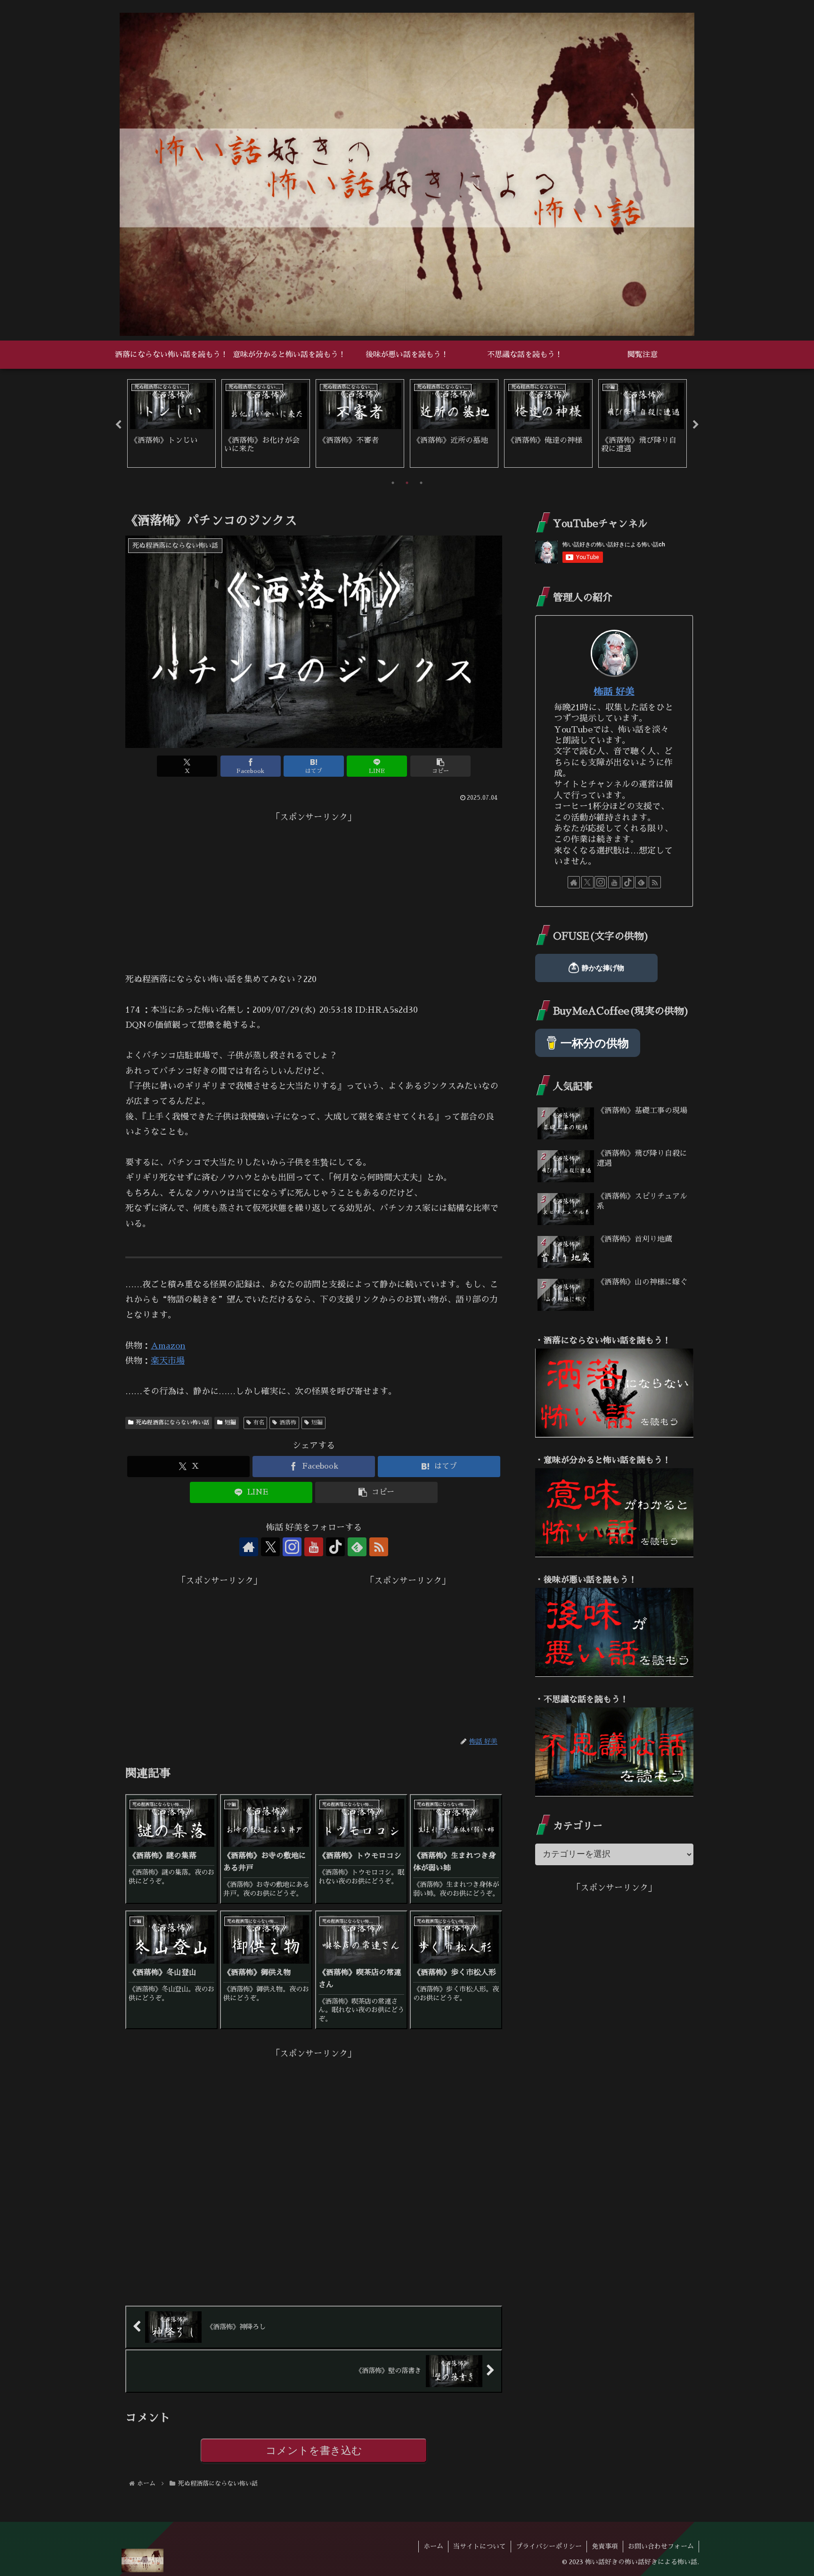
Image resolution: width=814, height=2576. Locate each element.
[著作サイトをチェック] (249, 1547)
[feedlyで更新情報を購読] (357, 1547)
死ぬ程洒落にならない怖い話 (172, 1422)
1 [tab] (393, 483)
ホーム (433, 2546)
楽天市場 (168, 1361)
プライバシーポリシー (549, 2546)
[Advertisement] (314, 891)
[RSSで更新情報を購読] (379, 1547)
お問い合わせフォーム (661, 2546)
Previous (118, 425)
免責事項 (605, 2546)
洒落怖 (288, 1422)
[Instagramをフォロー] (292, 1547)
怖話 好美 (614, 691)
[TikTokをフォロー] (335, 1547)
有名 (259, 1422)
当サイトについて (480, 2546)
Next (696, 425)
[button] (440, 766)
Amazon (168, 1346)
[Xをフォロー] (270, 1547)
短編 (230, 1422)
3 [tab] (421, 483)
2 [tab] (407, 483)
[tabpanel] (171, 423)
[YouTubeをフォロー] (314, 1547)
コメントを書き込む (314, 2450)
